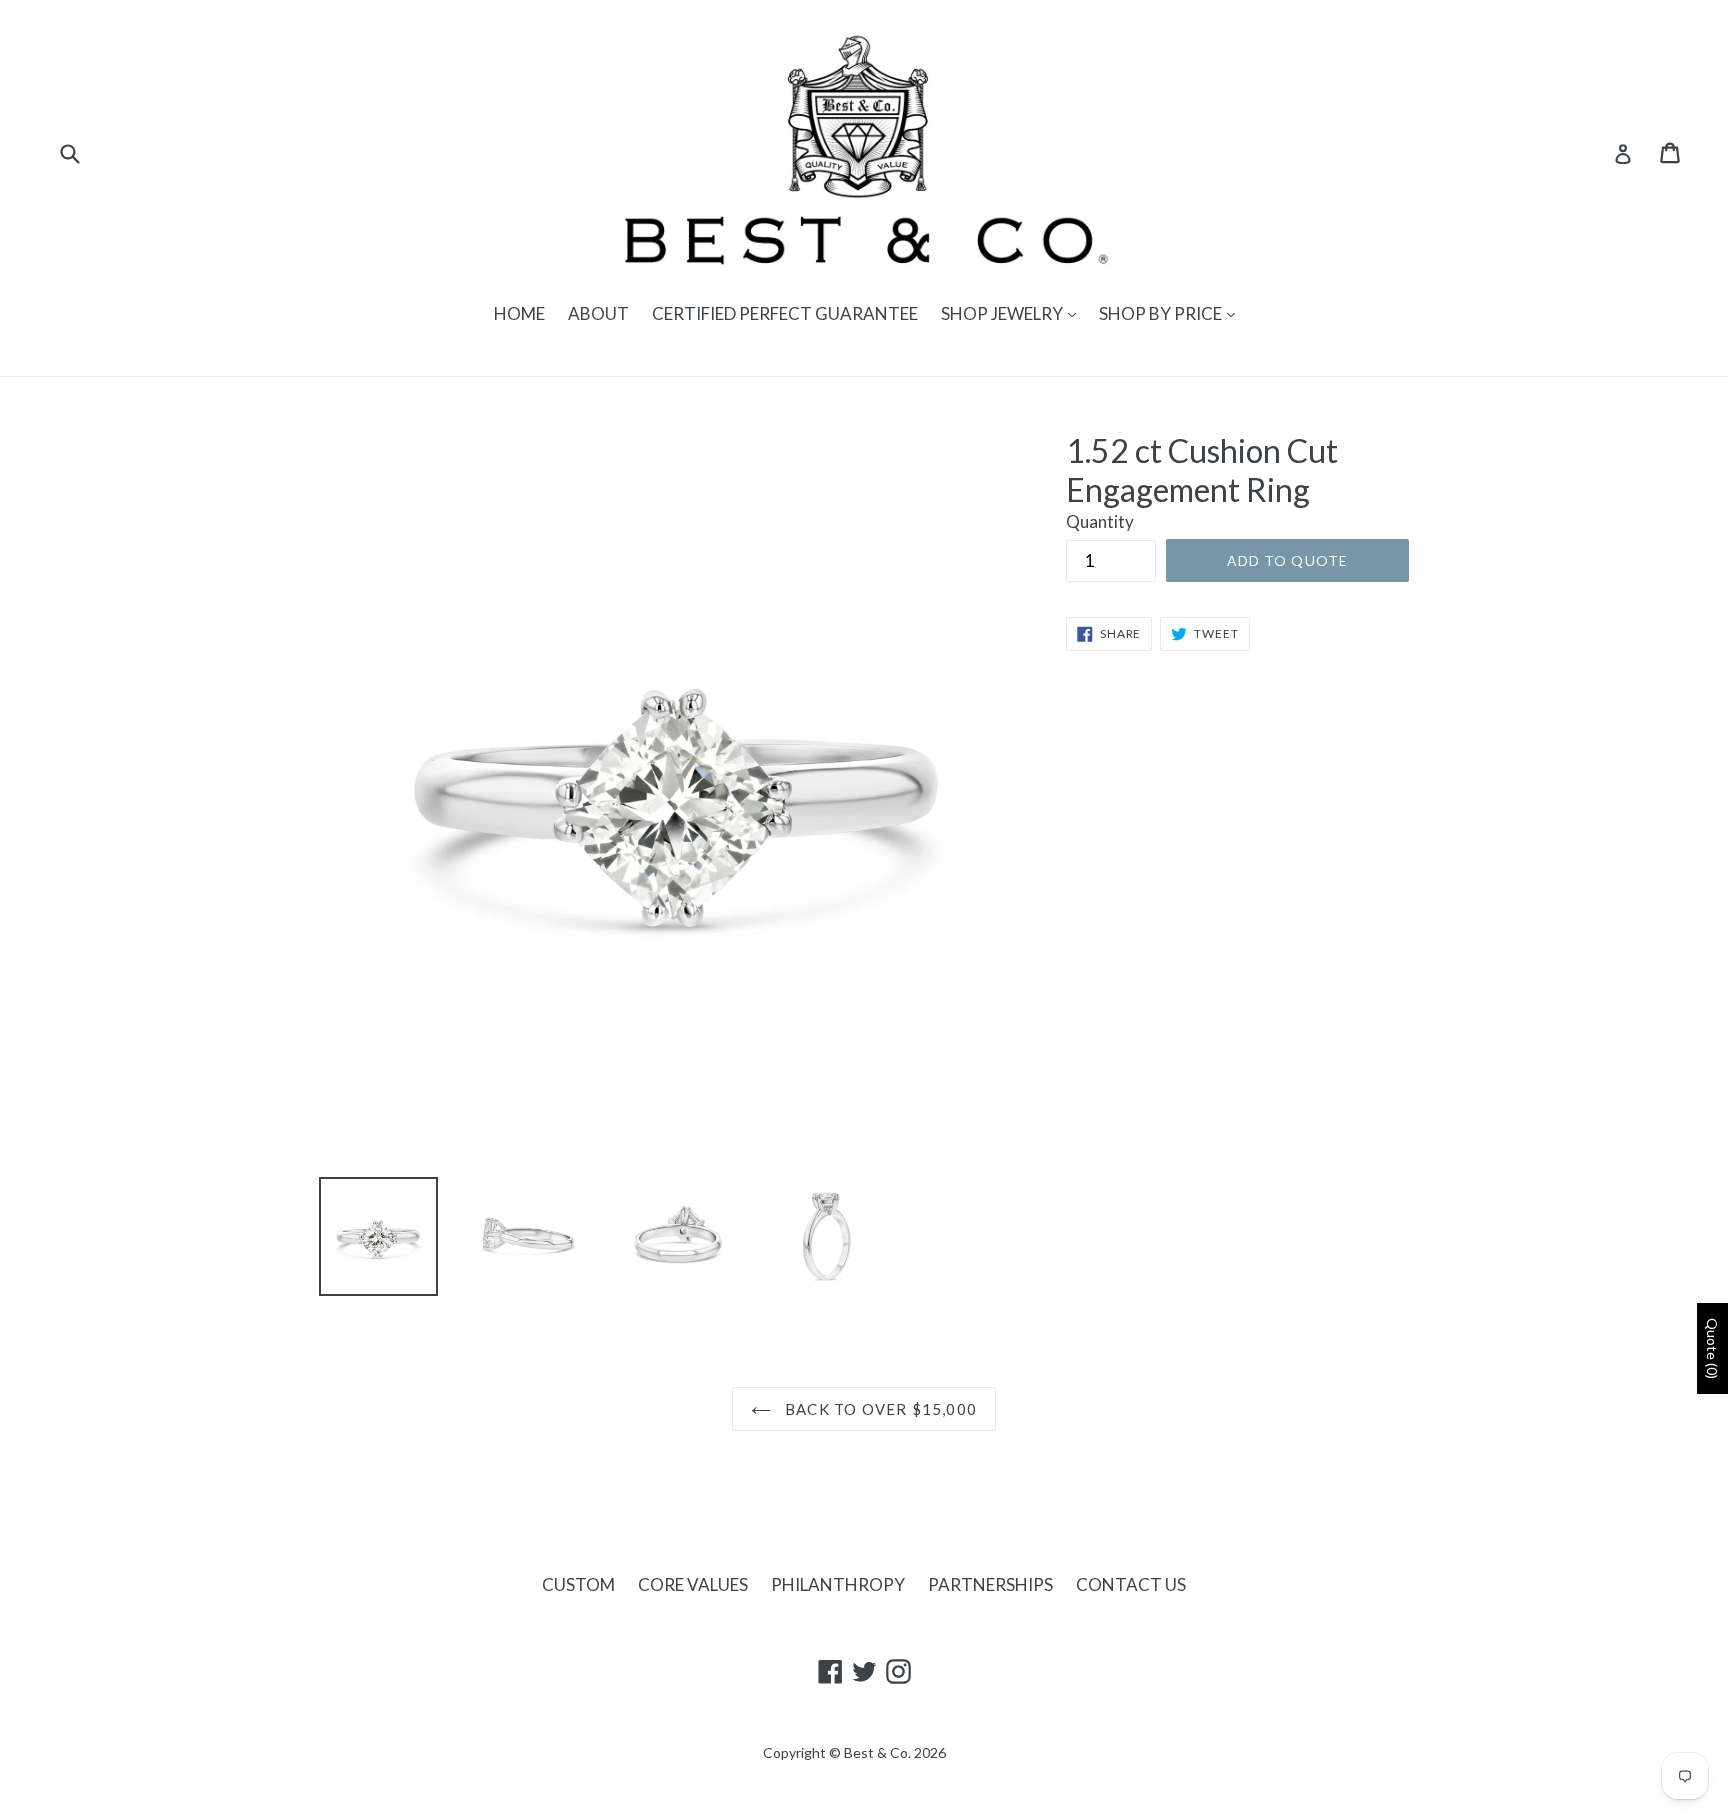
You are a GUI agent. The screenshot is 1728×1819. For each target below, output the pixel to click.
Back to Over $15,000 (879, 1409)
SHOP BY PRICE (1162, 313)
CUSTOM (578, 1584)
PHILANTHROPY (838, 1584)
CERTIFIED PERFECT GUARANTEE (785, 313)
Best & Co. (877, 1752)
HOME (519, 313)
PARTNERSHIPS (990, 1584)
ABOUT (598, 313)
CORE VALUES (693, 1584)
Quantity (1100, 521)
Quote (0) (1712, 1348)
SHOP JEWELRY (1003, 313)
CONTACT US (1131, 1584)
